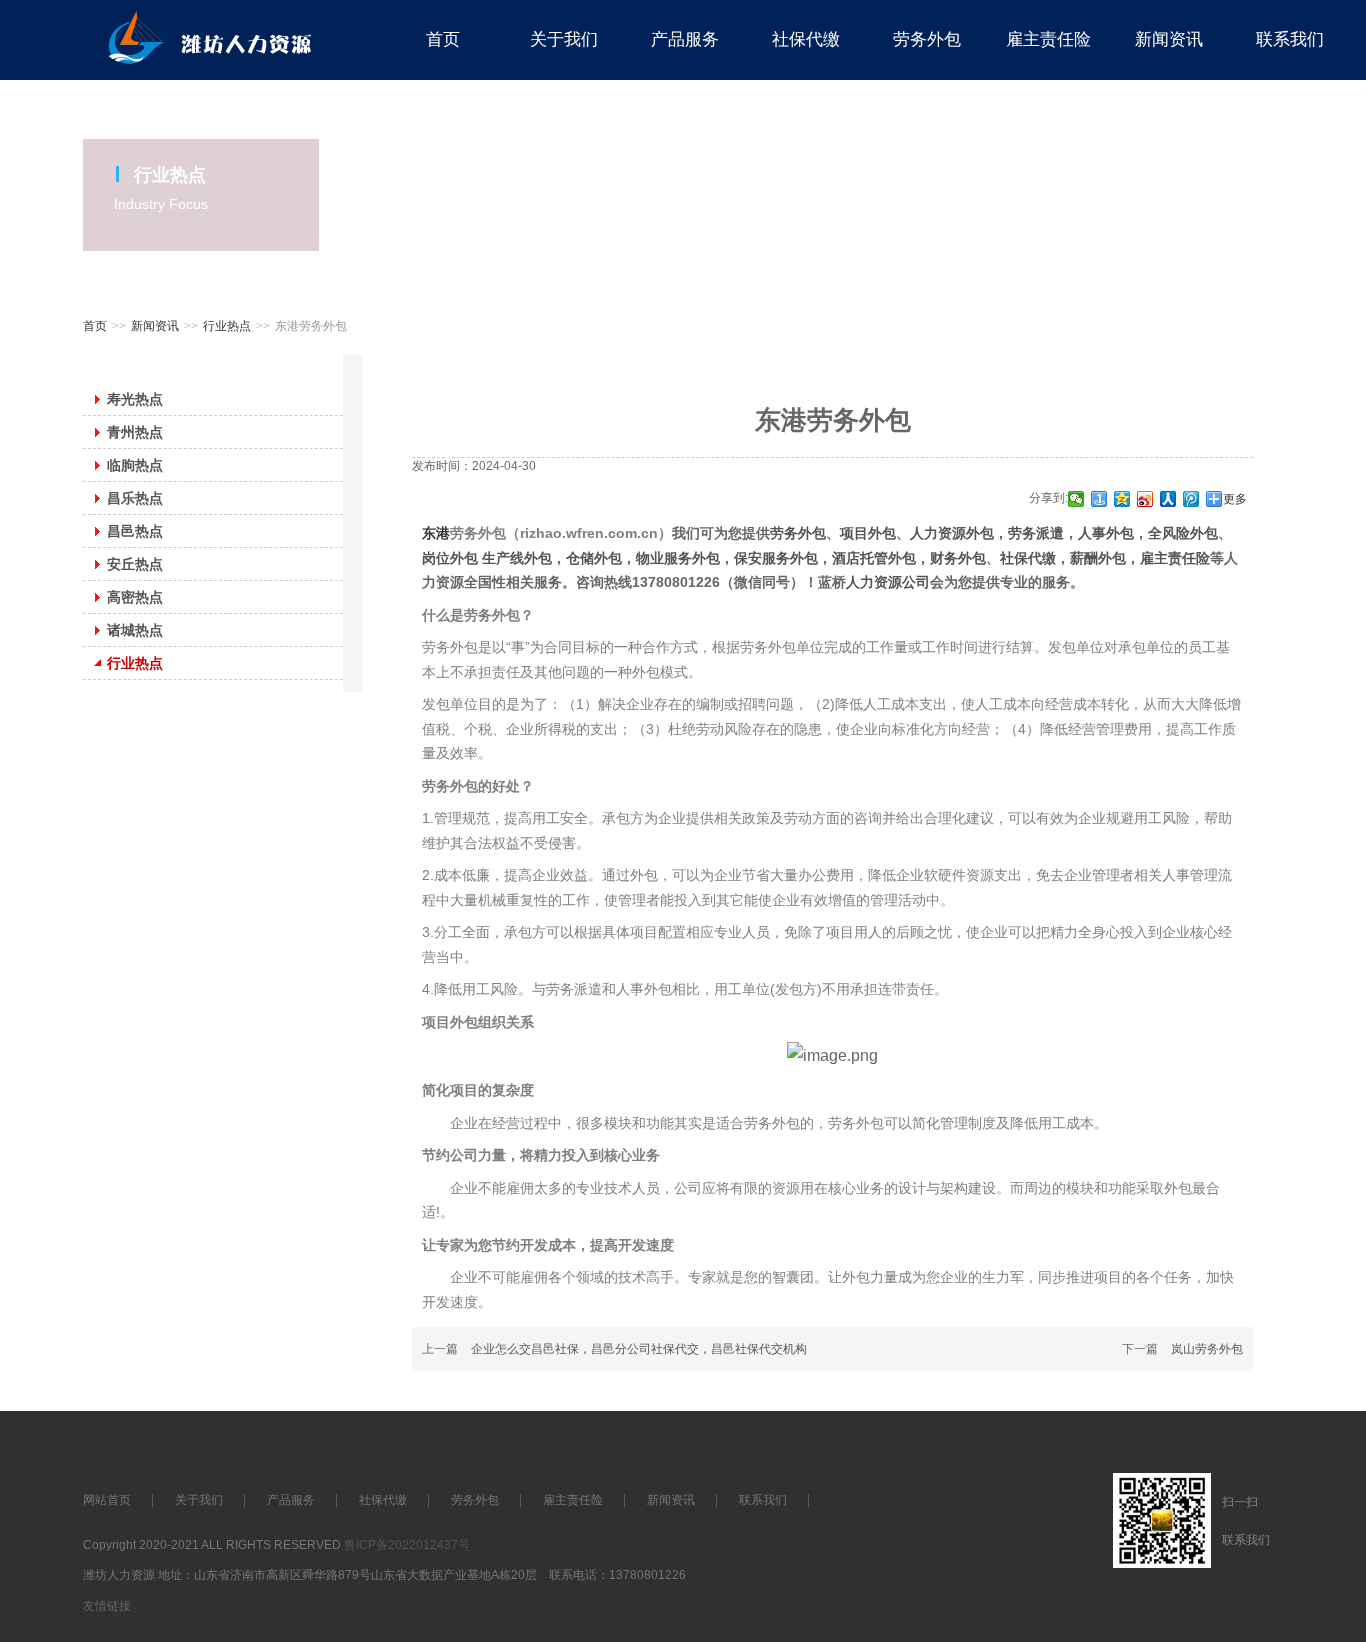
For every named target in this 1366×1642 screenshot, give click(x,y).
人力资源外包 (952, 533)
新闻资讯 (155, 326)
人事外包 (1106, 533)
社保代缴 (1028, 558)
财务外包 (958, 558)
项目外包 (868, 533)
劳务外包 (798, 533)
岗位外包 (452, 558)
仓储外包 (594, 558)
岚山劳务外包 (1207, 1349)
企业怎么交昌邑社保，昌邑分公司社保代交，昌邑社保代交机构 (639, 1349)
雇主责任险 (1175, 558)
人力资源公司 (888, 582)
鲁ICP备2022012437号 (407, 1545)
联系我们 (763, 1500)
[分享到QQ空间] (1122, 499)
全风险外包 (1183, 533)
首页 (95, 326)
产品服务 (291, 1500)
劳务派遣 (1036, 533)
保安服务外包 (776, 558)
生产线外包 (517, 558)
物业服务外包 (678, 558)
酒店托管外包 (874, 558)
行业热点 (227, 326)
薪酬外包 (1098, 558)
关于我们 (199, 1500)
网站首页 (107, 1500)
